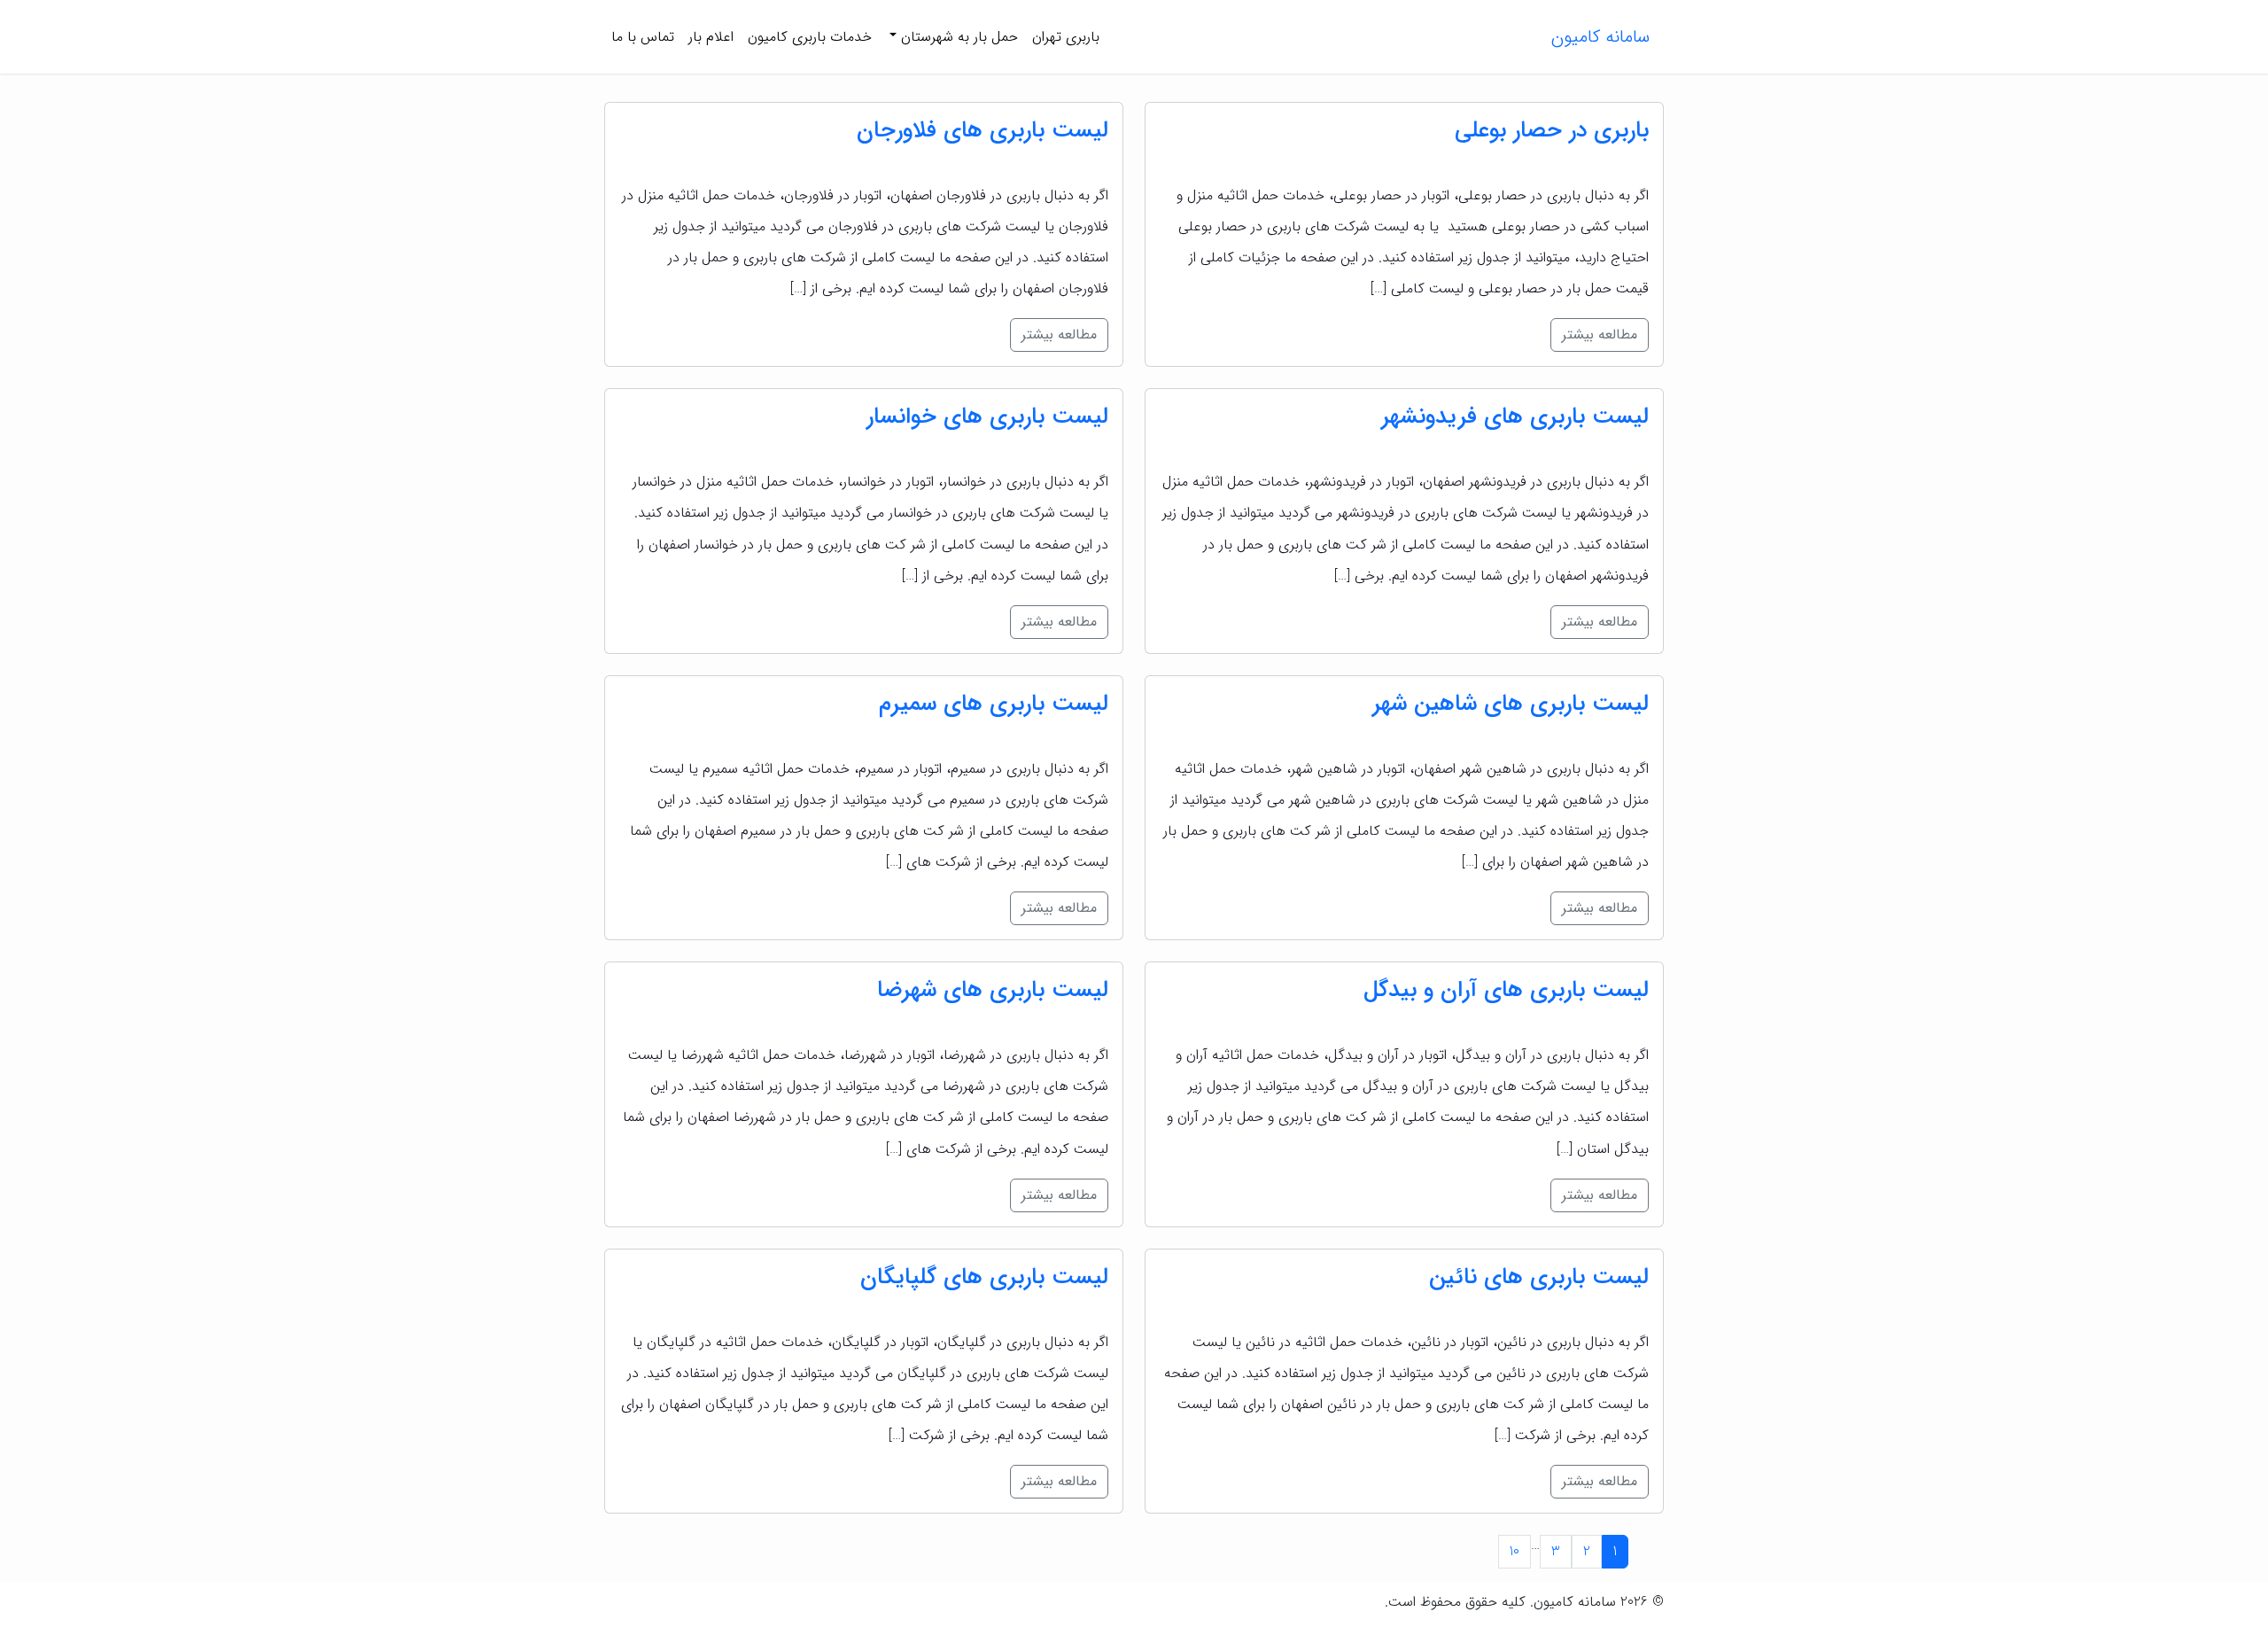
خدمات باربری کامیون (810, 37)
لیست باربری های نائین (1539, 1277)
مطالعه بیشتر (1600, 335)
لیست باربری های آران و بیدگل (1506, 990)
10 (1515, 1551)
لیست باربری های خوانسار (987, 417)
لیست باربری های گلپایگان (984, 1277)
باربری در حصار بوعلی (1552, 131)
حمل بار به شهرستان (957, 37)
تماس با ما (643, 37)
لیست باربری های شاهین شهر (1511, 704)
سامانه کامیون (1600, 37)
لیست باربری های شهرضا (993, 990)
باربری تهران (1066, 37)
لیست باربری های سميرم (994, 704)
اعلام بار (711, 37)
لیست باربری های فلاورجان (983, 131)
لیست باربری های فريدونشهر (1515, 417)
